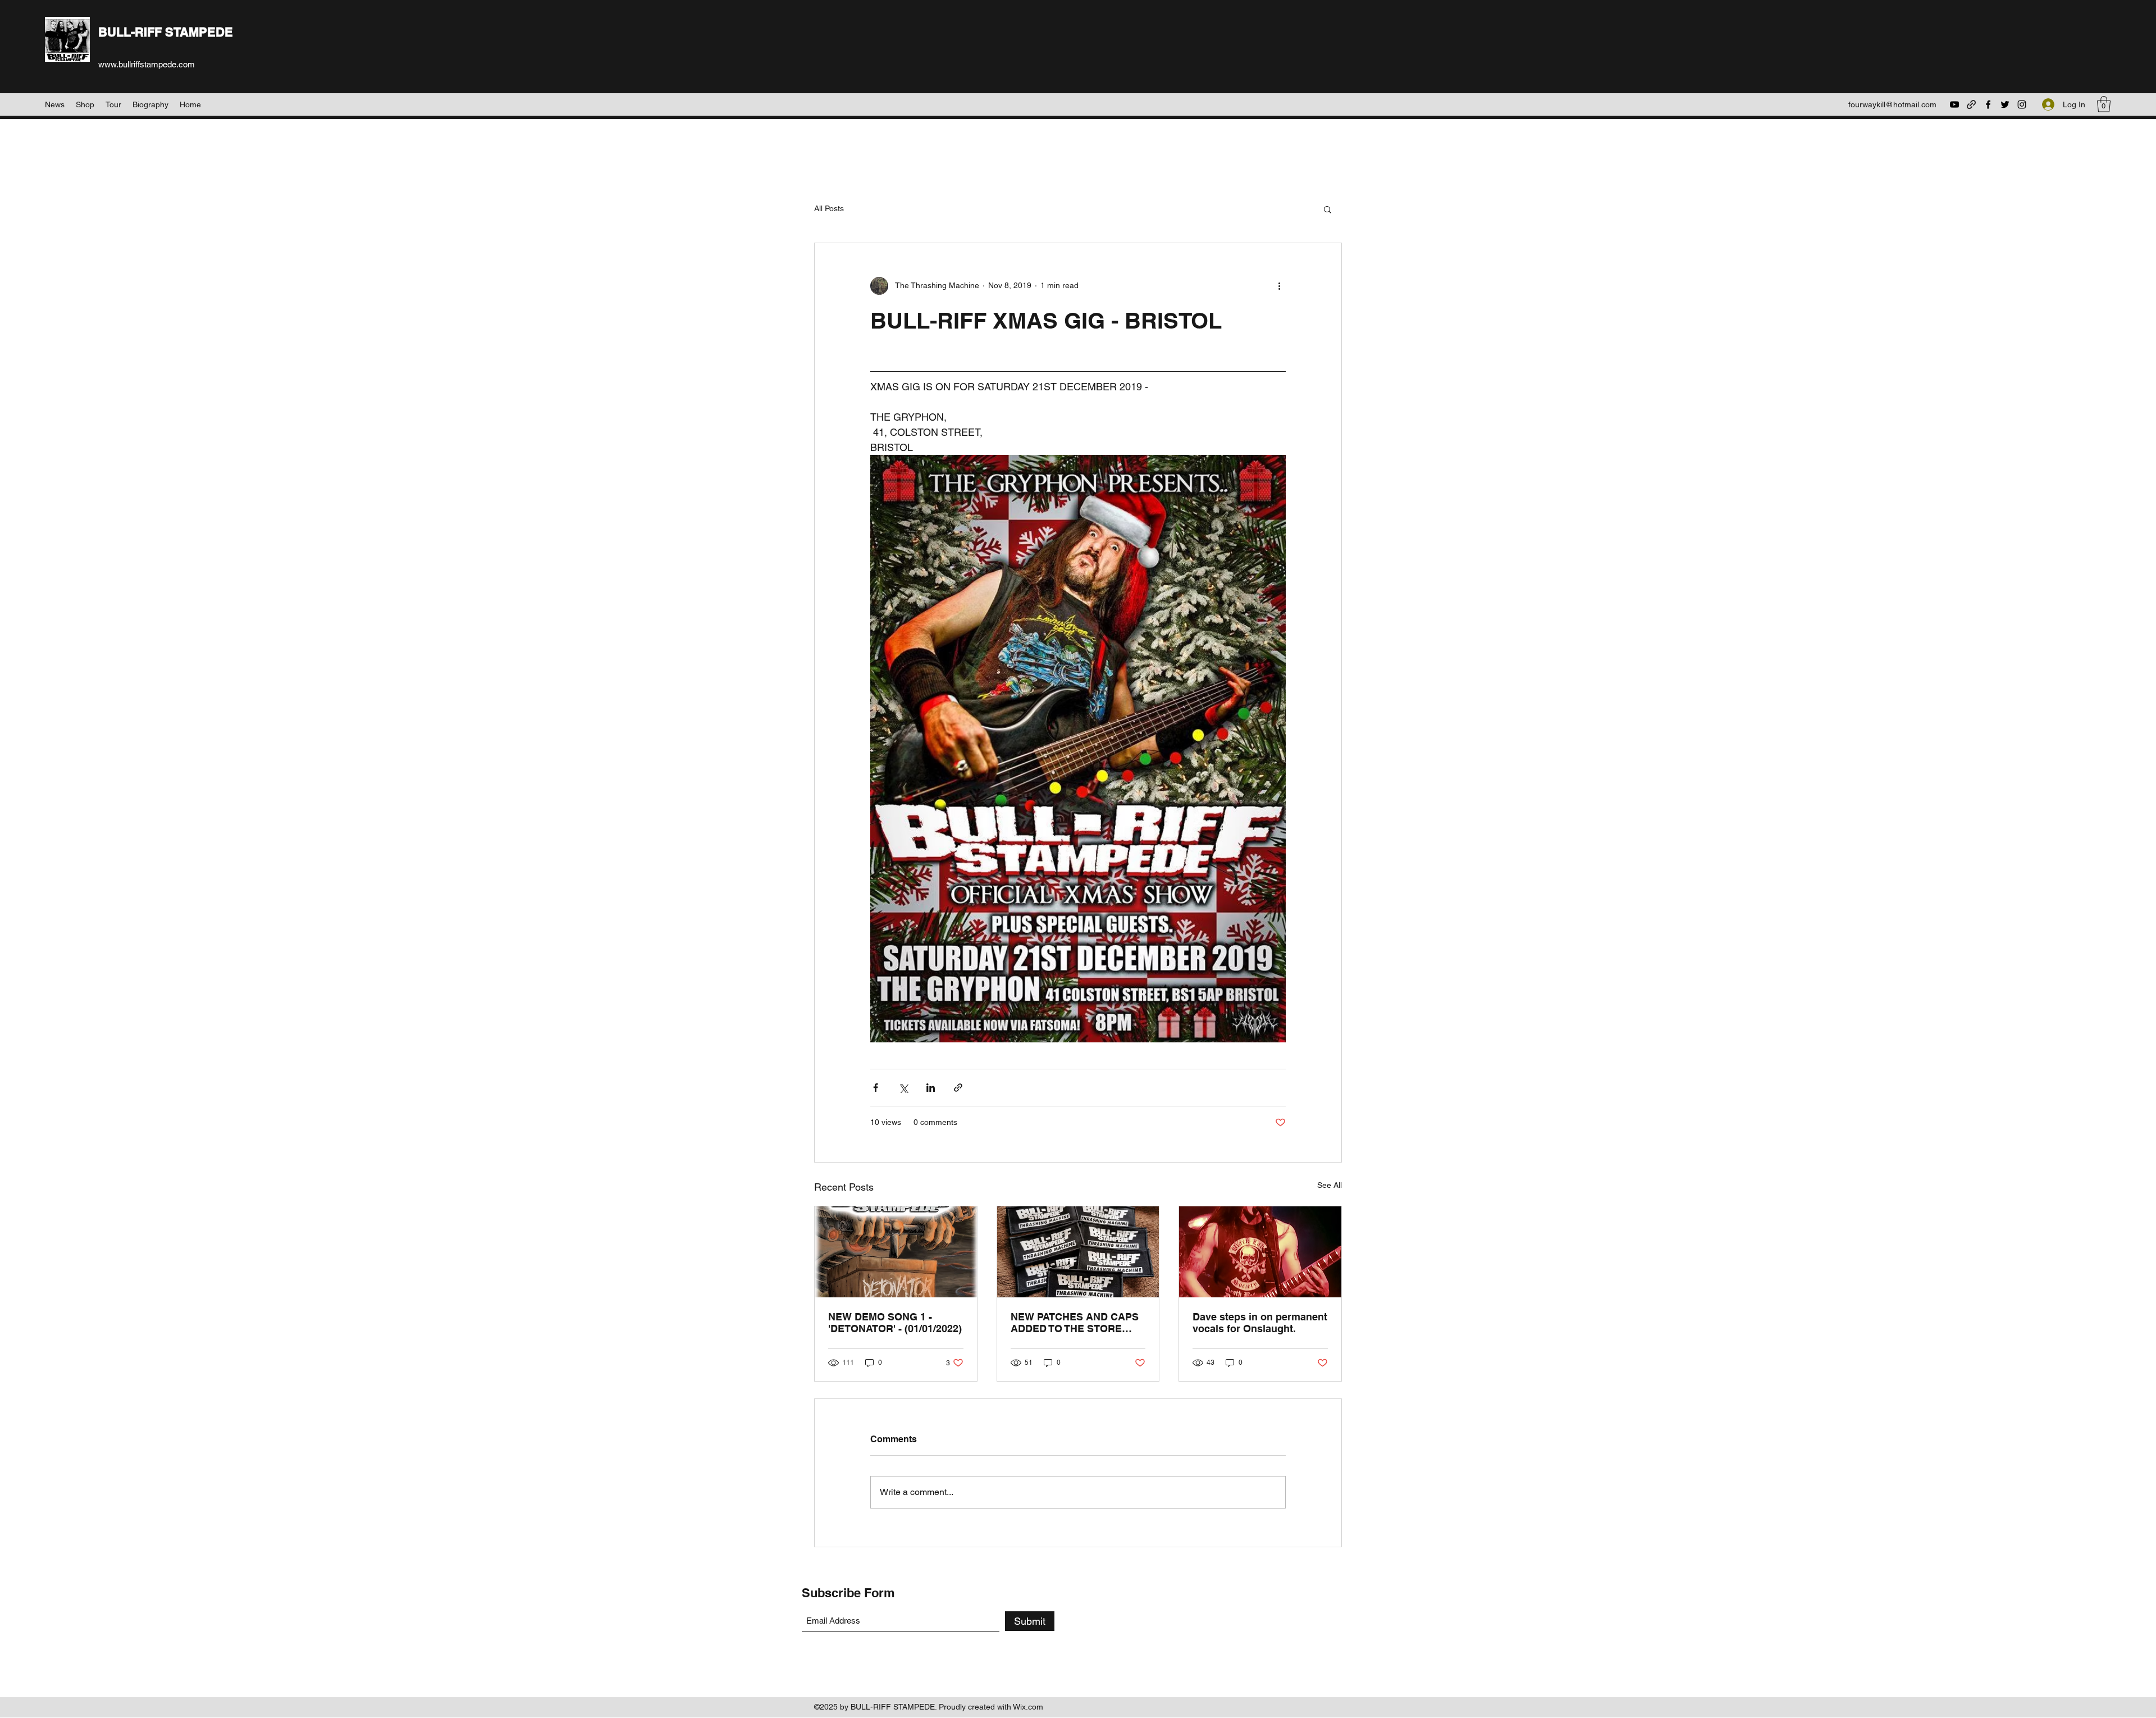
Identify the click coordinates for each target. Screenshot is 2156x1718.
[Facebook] (1988, 104)
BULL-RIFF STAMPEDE (166, 32)
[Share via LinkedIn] (931, 1088)
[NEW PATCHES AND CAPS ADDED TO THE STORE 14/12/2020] (1078, 1252)
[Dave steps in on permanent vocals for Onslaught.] (1260, 1252)
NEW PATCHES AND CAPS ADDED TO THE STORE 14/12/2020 (1075, 1323)
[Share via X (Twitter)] (903, 1088)
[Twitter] (2005, 104)
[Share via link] (958, 1088)
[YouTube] (1954, 104)
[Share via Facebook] (876, 1088)
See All (1330, 1185)
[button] (2104, 104)
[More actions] (1279, 286)
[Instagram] (2022, 104)
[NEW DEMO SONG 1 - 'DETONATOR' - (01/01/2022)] (896, 1252)
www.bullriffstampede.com (147, 64)
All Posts (829, 208)
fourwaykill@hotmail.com (1892, 104)
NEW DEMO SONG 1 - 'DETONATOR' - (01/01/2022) (895, 1323)
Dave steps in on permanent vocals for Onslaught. (1260, 1323)
